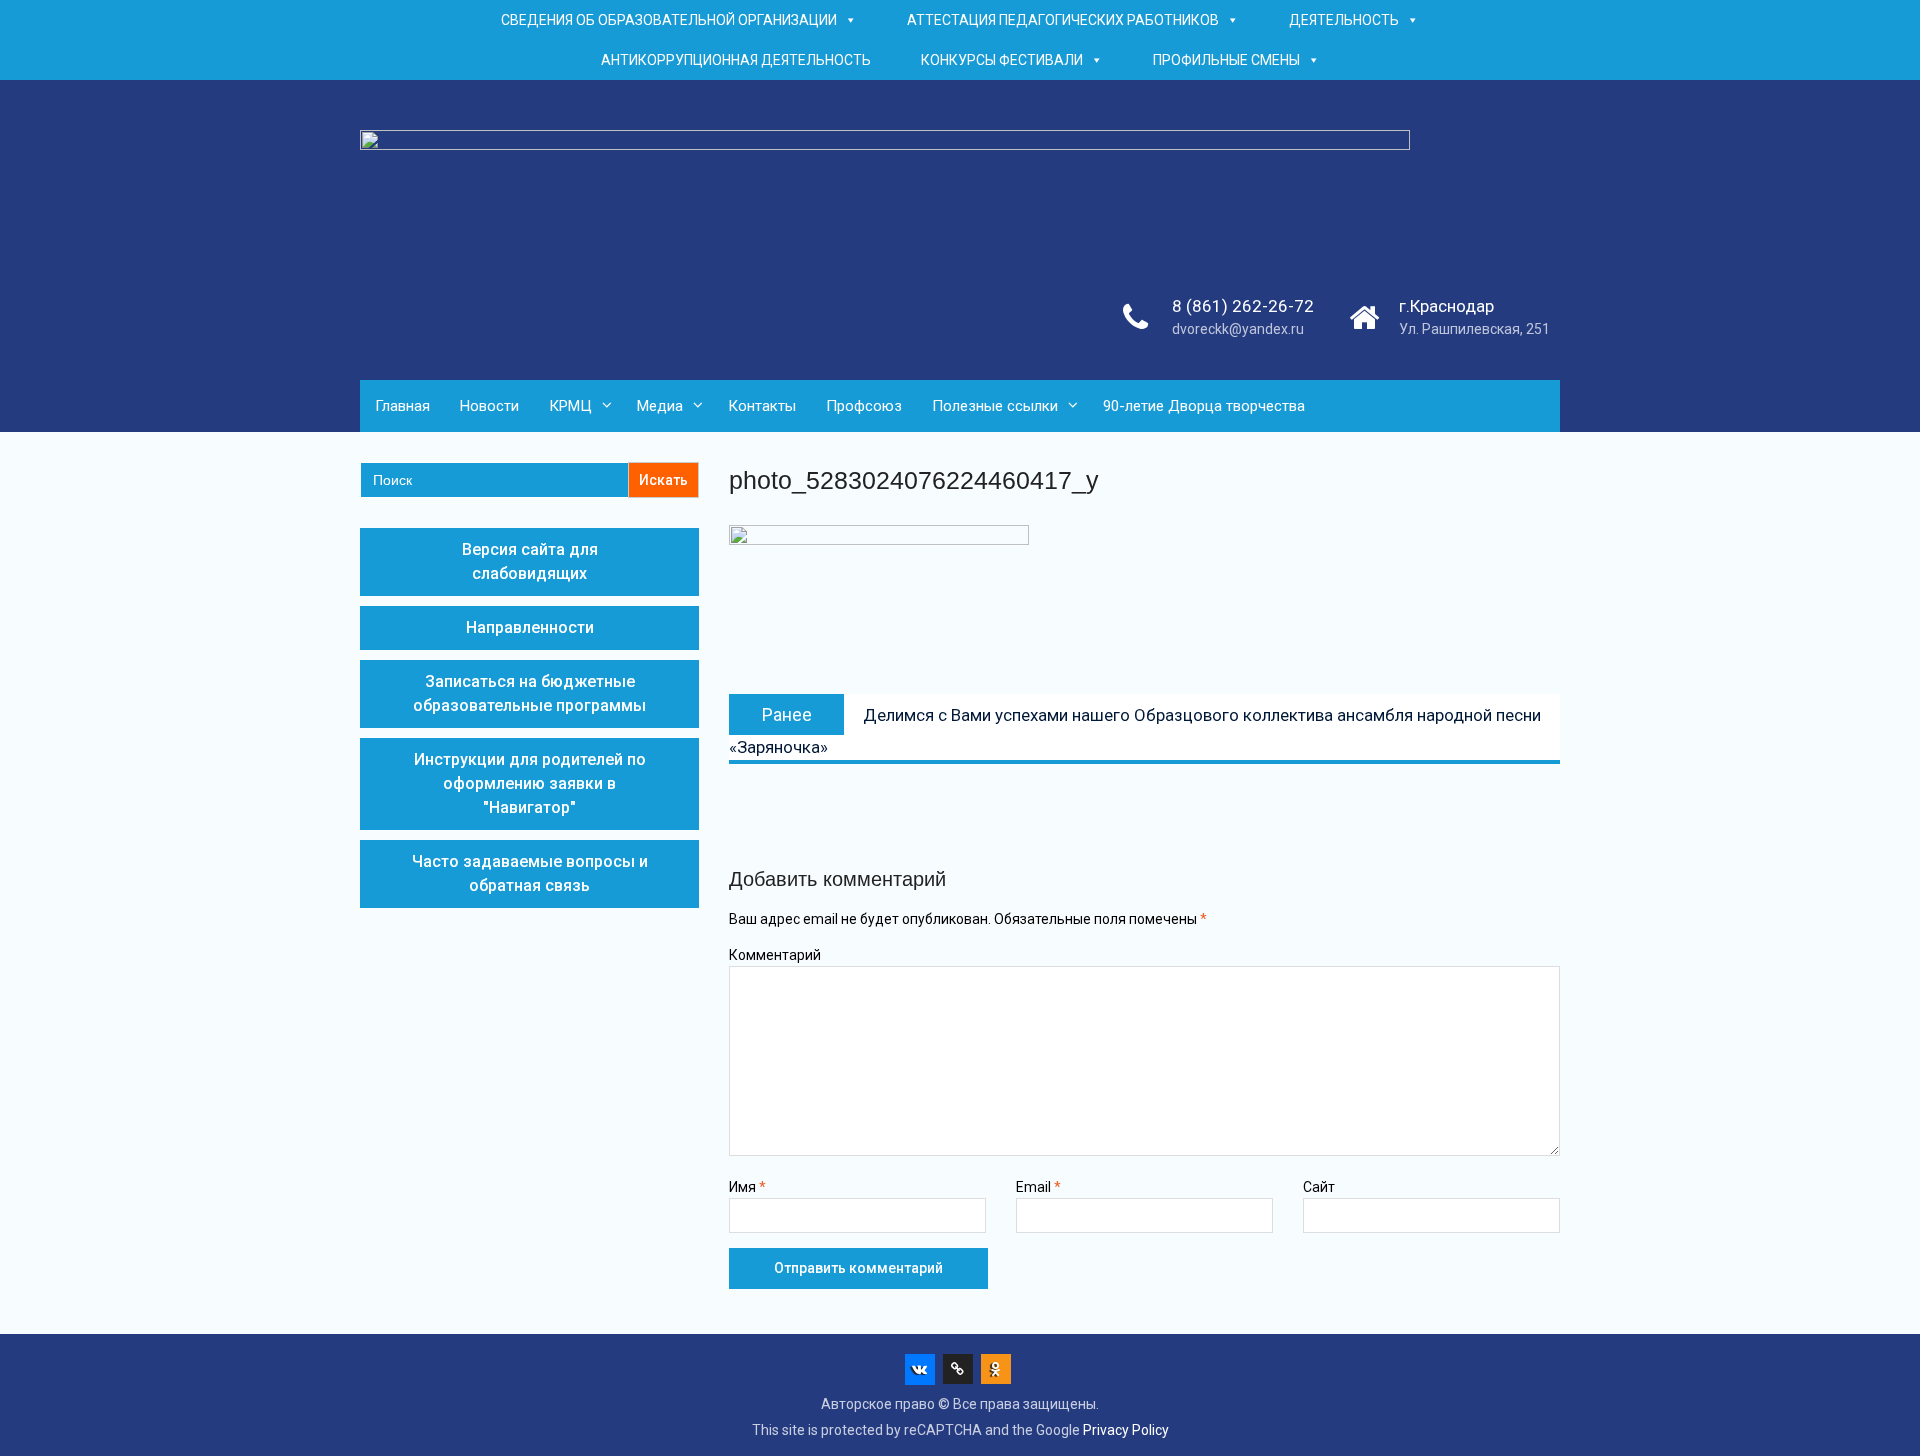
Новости (489, 406)
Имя (747, 1187)
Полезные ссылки (995, 406)
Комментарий (775, 955)
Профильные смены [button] (1226, 60)
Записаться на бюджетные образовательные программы (529, 693)
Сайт (1319, 1187)
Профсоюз (864, 406)
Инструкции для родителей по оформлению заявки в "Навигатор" (530, 783)
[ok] (996, 1369)
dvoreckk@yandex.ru (1238, 329)
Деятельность (1344, 20)
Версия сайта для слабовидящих (530, 561)
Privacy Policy (1126, 1430)
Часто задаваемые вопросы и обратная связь (530, 873)
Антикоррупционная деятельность (736, 60)
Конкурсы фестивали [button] (1002, 60)
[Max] (958, 1369)
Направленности (530, 627)
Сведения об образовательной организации (669, 20)
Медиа (660, 406)
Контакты (762, 406)
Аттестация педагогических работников (1063, 20)
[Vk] (920, 1369)
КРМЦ (570, 406)
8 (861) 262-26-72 (1243, 306)
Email (1038, 1187)
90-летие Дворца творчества (1204, 406)
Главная (402, 406)
